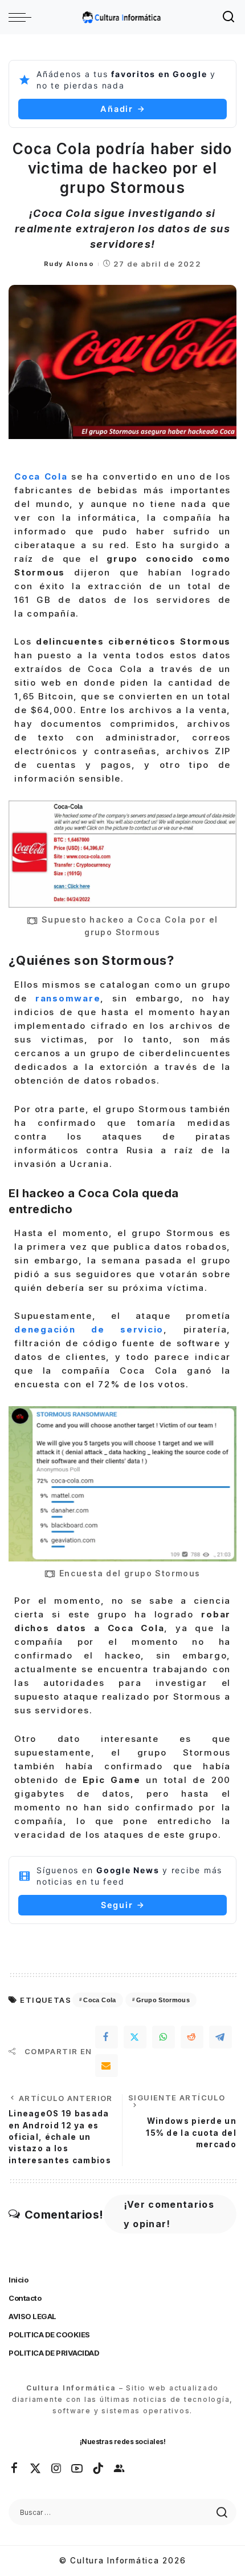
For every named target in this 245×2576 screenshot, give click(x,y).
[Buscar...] (229, 17)
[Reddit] (192, 2037)
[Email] (107, 2066)
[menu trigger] (23, 17)
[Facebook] (107, 2037)
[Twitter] (135, 2037)
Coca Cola (99, 2000)
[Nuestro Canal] (120, 2469)
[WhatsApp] (164, 2037)
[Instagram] (57, 2469)
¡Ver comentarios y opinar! (169, 2214)
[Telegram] (220, 2037)
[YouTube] (77, 2469)
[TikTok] (99, 2469)
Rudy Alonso (69, 264)
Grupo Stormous (163, 2000)
